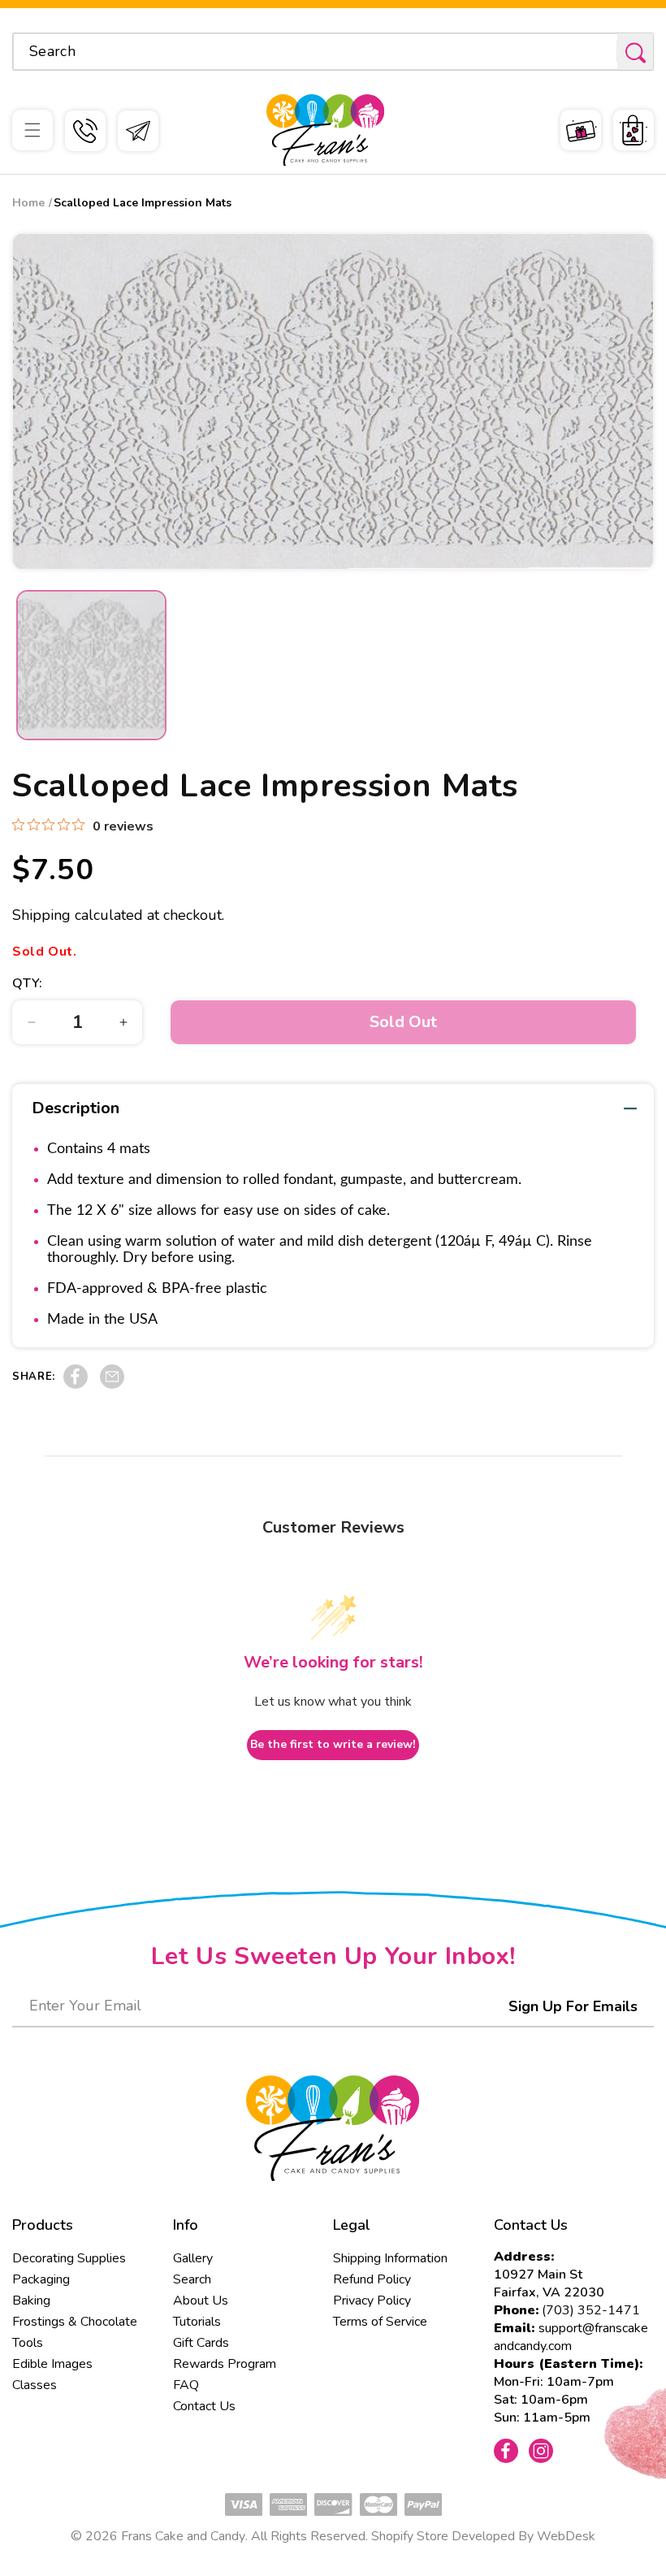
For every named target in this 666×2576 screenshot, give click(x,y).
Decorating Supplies (69, 2258)
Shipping (41, 915)
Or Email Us (138, 131)
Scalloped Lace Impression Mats (143, 203)
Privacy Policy (372, 2301)
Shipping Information (390, 2258)
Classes (35, 2385)
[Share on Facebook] (76, 1385)
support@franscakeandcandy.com (571, 2337)
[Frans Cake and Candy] (325, 130)
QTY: (28, 983)
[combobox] (333, 52)
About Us (201, 2301)
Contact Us (204, 2406)
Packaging (41, 2279)
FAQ (186, 2385)
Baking (31, 2301)
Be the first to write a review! (333, 1744)
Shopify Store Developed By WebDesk (483, 2536)
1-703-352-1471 (85, 131)
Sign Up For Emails (573, 2006)
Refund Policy (372, 2279)
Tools (28, 2343)
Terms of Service (380, 2322)
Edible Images (52, 2364)
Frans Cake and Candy (183, 2536)
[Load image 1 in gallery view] (91, 665)
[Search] (635, 52)
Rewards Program (225, 2364)
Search (192, 2279)
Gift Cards (201, 2343)
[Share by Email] (112, 1385)
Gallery (193, 2258)
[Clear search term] (599, 51)
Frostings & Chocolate (75, 2322)
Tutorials (197, 2322)
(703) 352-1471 (591, 2310)
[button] (32, 130)
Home (28, 203)
